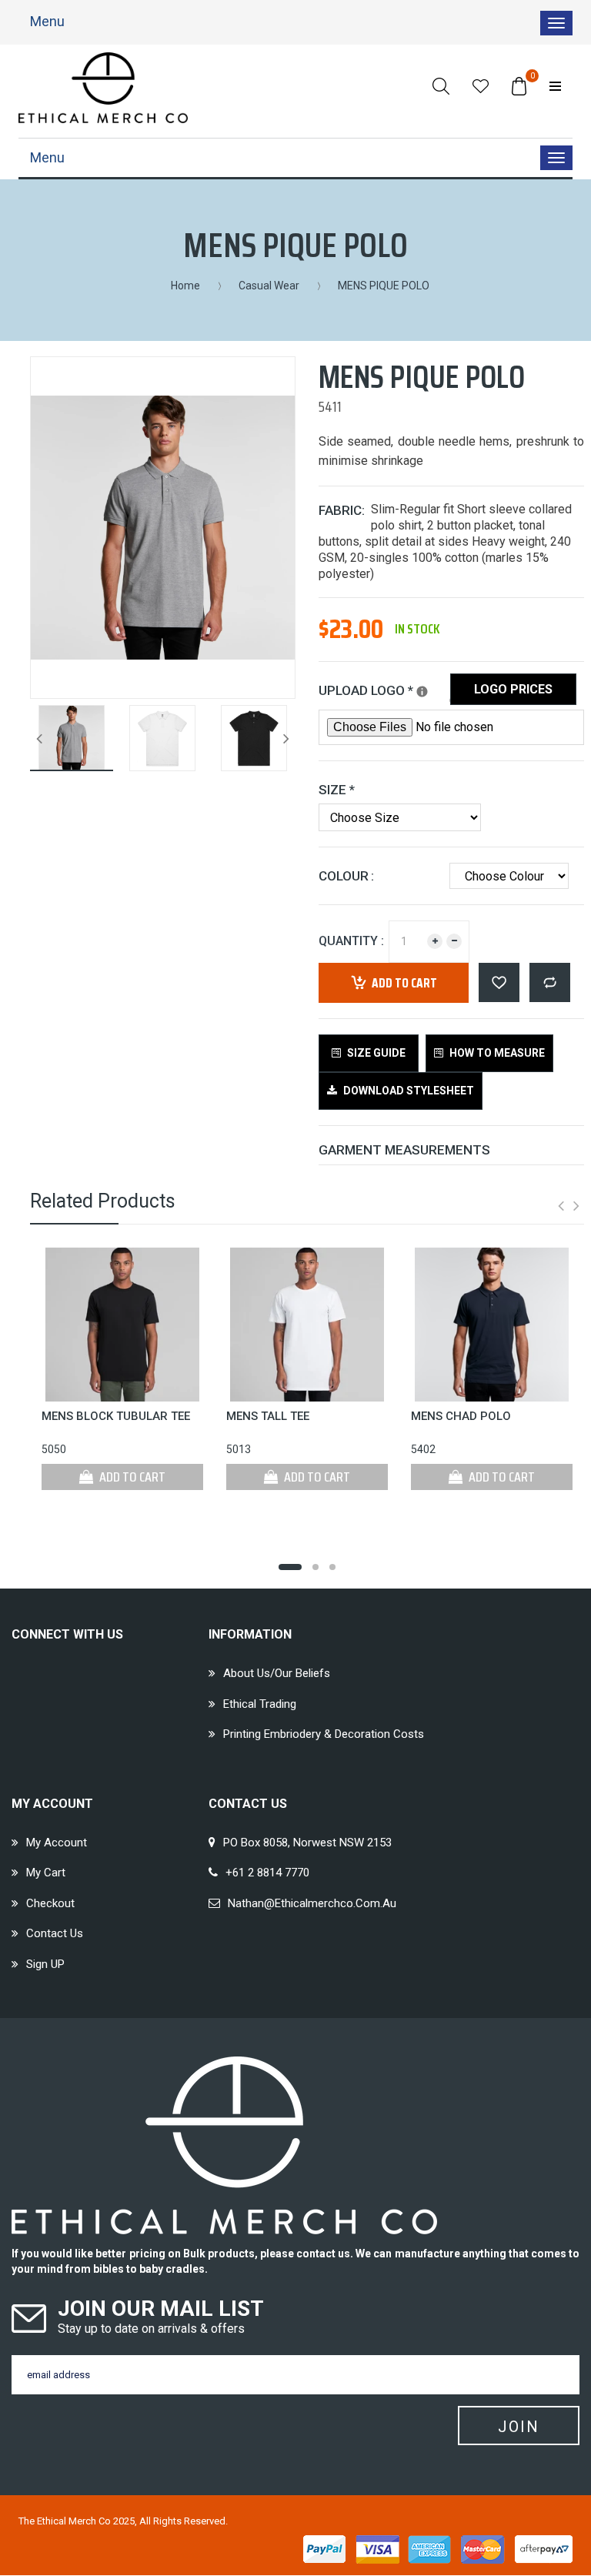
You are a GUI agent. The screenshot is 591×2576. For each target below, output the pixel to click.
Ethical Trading (260, 1704)
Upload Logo (384, 688)
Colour (344, 876)
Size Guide (375, 1053)
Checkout (50, 1903)
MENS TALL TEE (268, 1416)
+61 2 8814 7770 (267, 1873)
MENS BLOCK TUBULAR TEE (116, 1416)
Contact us (55, 1933)
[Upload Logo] (422, 692)
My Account (57, 1843)
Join (519, 2427)
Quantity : (351, 941)
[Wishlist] (481, 86)
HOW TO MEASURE (496, 1053)
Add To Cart (131, 1477)
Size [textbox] (337, 790)
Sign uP (45, 1964)
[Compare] (550, 982)
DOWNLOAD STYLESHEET (407, 1091)
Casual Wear (269, 286)
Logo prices (513, 689)
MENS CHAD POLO (461, 1416)
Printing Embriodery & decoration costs (324, 1734)
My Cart (46, 1873)
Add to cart (404, 983)
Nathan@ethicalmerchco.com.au (312, 1903)
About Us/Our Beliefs (277, 1673)
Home (185, 286)
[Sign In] (555, 86)
